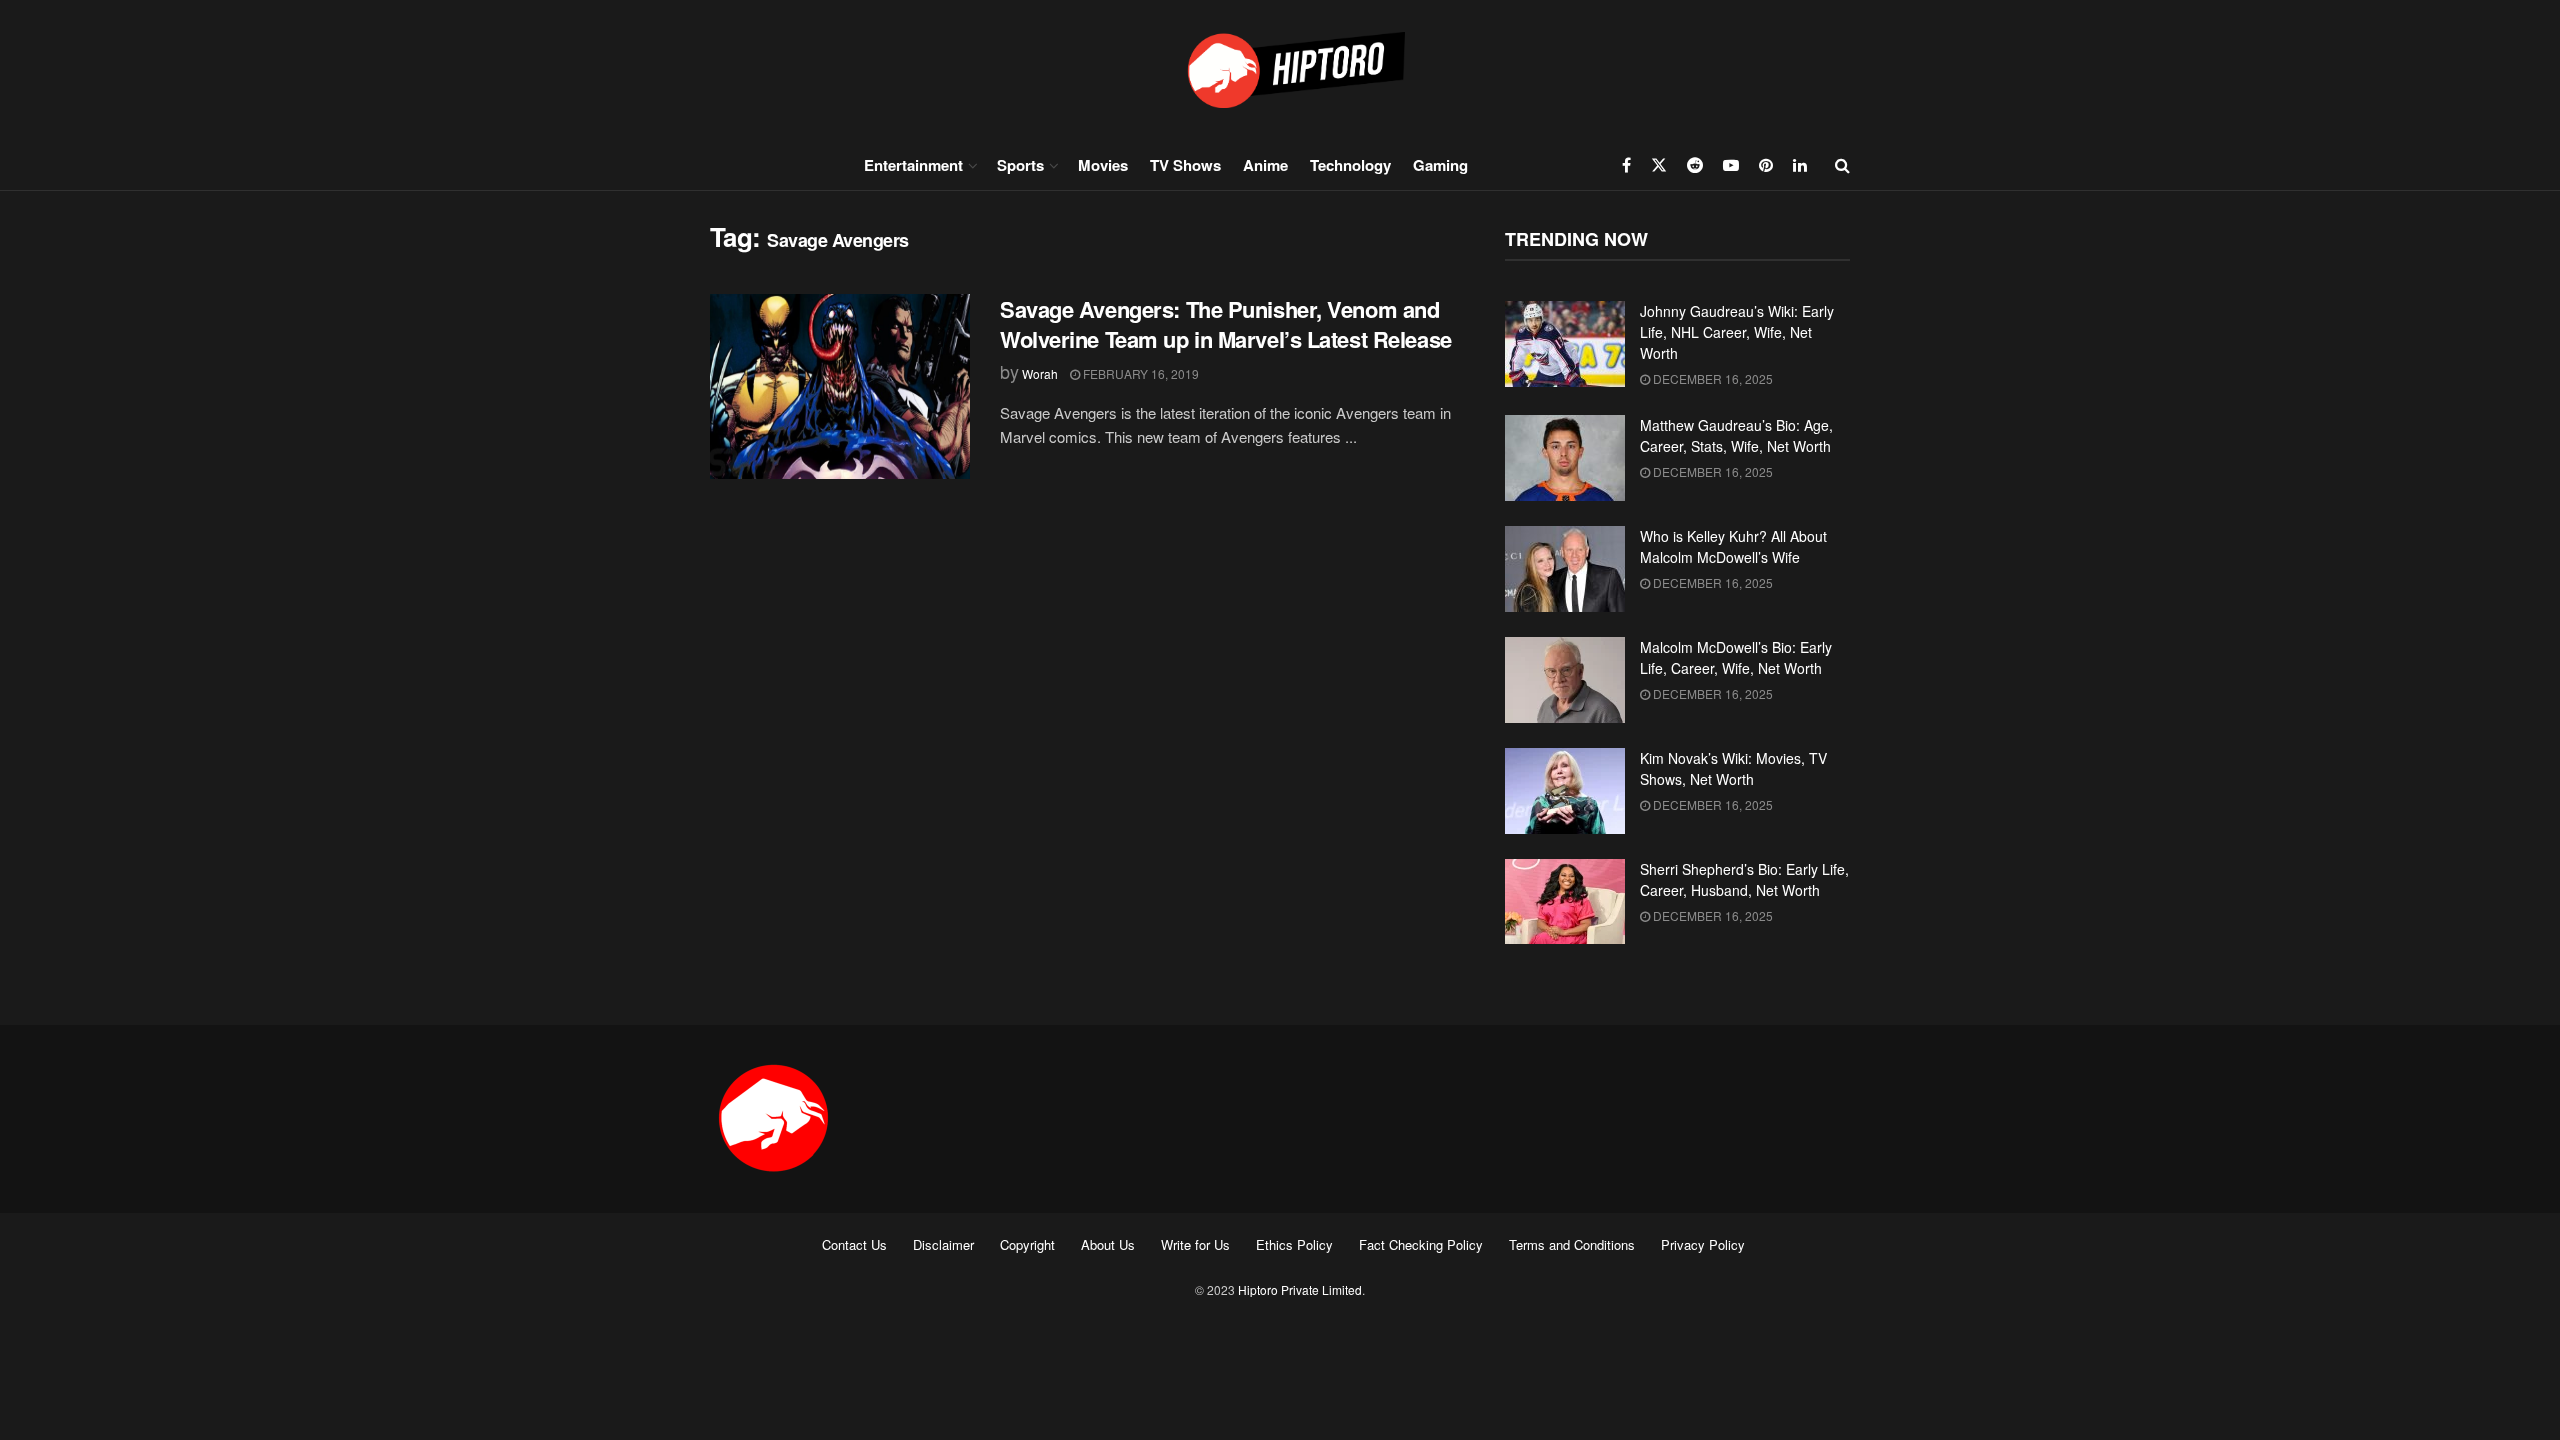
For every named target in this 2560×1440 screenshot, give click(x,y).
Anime (1265, 165)
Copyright (1027, 1244)
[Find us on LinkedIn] (1800, 165)
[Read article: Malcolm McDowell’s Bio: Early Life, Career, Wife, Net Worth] (1565, 680)
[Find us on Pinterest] (1766, 165)
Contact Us (854, 1244)
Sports (1020, 165)
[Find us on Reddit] (1695, 165)
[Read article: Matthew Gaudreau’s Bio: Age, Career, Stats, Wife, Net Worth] (1565, 458)
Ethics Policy (1294, 1244)
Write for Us (1195, 1244)
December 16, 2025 (1711, 378)
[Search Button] (1842, 165)
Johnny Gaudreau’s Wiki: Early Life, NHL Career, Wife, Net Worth (1737, 332)
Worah (1040, 373)
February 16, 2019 (1139, 373)
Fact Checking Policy (1421, 1244)
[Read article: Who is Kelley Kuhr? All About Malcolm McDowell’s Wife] (1565, 569)
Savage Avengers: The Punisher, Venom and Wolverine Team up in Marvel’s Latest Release (1226, 324)
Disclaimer (943, 1244)
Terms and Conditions (1572, 1244)
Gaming (1440, 165)
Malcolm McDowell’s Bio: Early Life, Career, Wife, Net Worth (1736, 657)
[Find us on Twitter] (1659, 165)
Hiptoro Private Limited (1300, 1289)
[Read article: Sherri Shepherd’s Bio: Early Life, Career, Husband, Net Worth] (1565, 902)
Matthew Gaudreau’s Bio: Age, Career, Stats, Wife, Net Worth (1736, 435)
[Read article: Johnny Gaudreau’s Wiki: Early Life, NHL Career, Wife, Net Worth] (1565, 344)
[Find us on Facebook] (1626, 165)
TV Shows (1185, 165)
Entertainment (913, 165)
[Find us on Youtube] (1731, 165)
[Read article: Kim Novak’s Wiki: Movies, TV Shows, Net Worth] (1565, 791)
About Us (1108, 1244)
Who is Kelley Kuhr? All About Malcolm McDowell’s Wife (1733, 546)
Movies (1103, 165)
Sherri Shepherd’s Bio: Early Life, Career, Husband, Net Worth (1744, 879)
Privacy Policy (1703, 1244)
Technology (1350, 165)
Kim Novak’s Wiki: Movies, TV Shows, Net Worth (1733, 768)
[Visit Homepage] (1280, 69)
